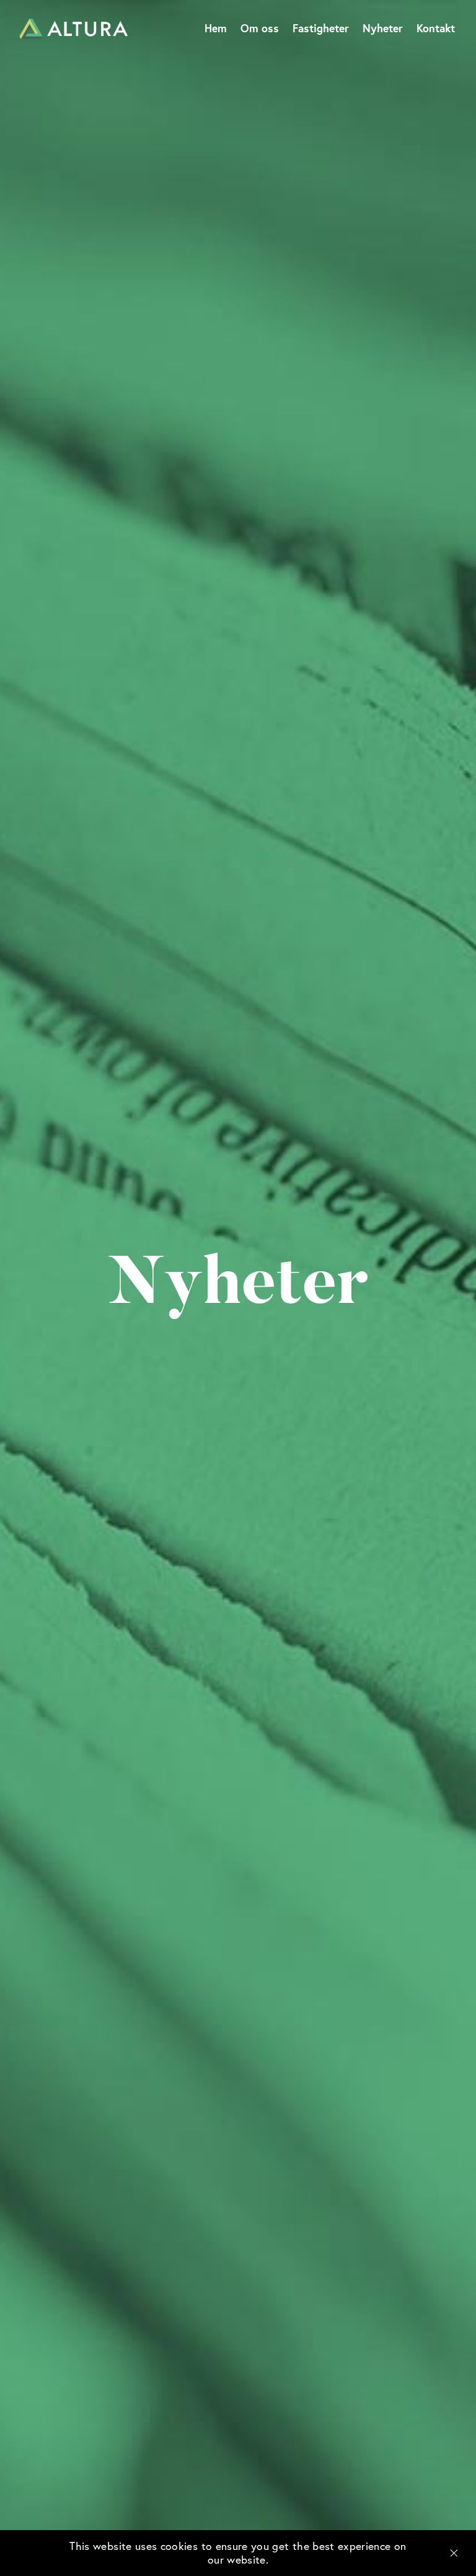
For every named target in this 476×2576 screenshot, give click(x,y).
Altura (73, 29)
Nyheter (383, 28)
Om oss (260, 28)
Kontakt (436, 28)
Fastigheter (321, 28)
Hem (216, 28)
